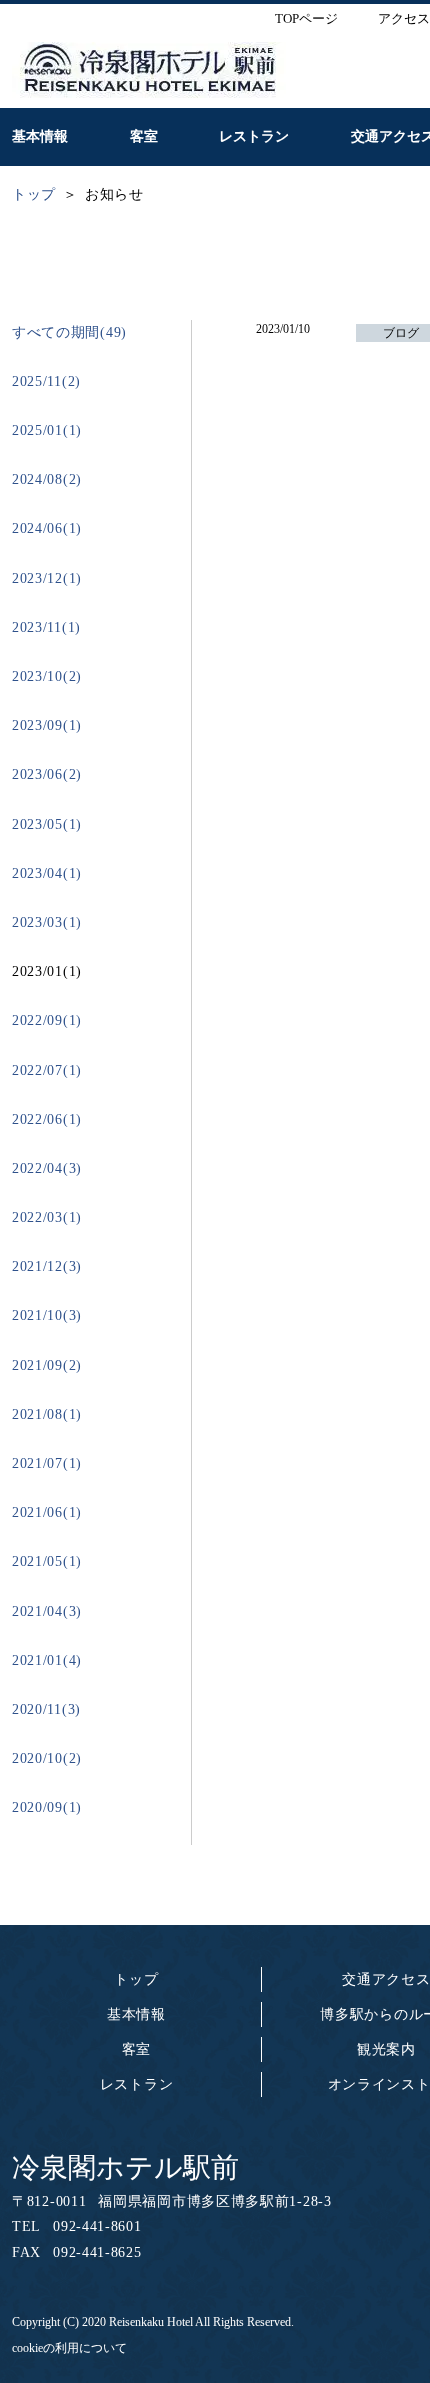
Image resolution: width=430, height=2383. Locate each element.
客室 (136, 2049)
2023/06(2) (47, 774)
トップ (136, 1979)
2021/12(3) (47, 1266)
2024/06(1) (47, 528)
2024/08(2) (47, 479)
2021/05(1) (47, 1561)
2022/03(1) (47, 1217)
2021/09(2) (47, 1365)
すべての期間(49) (69, 332)
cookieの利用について (69, 2348)
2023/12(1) (47, 578)
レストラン (137, 2084)
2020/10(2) (47, 1758)
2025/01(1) (47, 430)
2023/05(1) (47, 824)
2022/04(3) (47, 1168)
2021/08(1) (47, 1414)
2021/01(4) (47, 1660)
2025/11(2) (46, 381)
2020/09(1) (47, 1807)
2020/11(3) (46, 1709)
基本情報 (136, 2014)
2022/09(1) (47, 1020)
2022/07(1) (47, 1070)
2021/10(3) (47, 1315)
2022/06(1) (47, 1119)
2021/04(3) (47, 1611)
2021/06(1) (47, 1512)
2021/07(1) (47, 1463)
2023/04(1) (47, 873)
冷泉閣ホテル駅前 (125, 2167)
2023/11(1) (46, 627)
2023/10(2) (47, 676)
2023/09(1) (47, 725)
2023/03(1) (47, 922)
